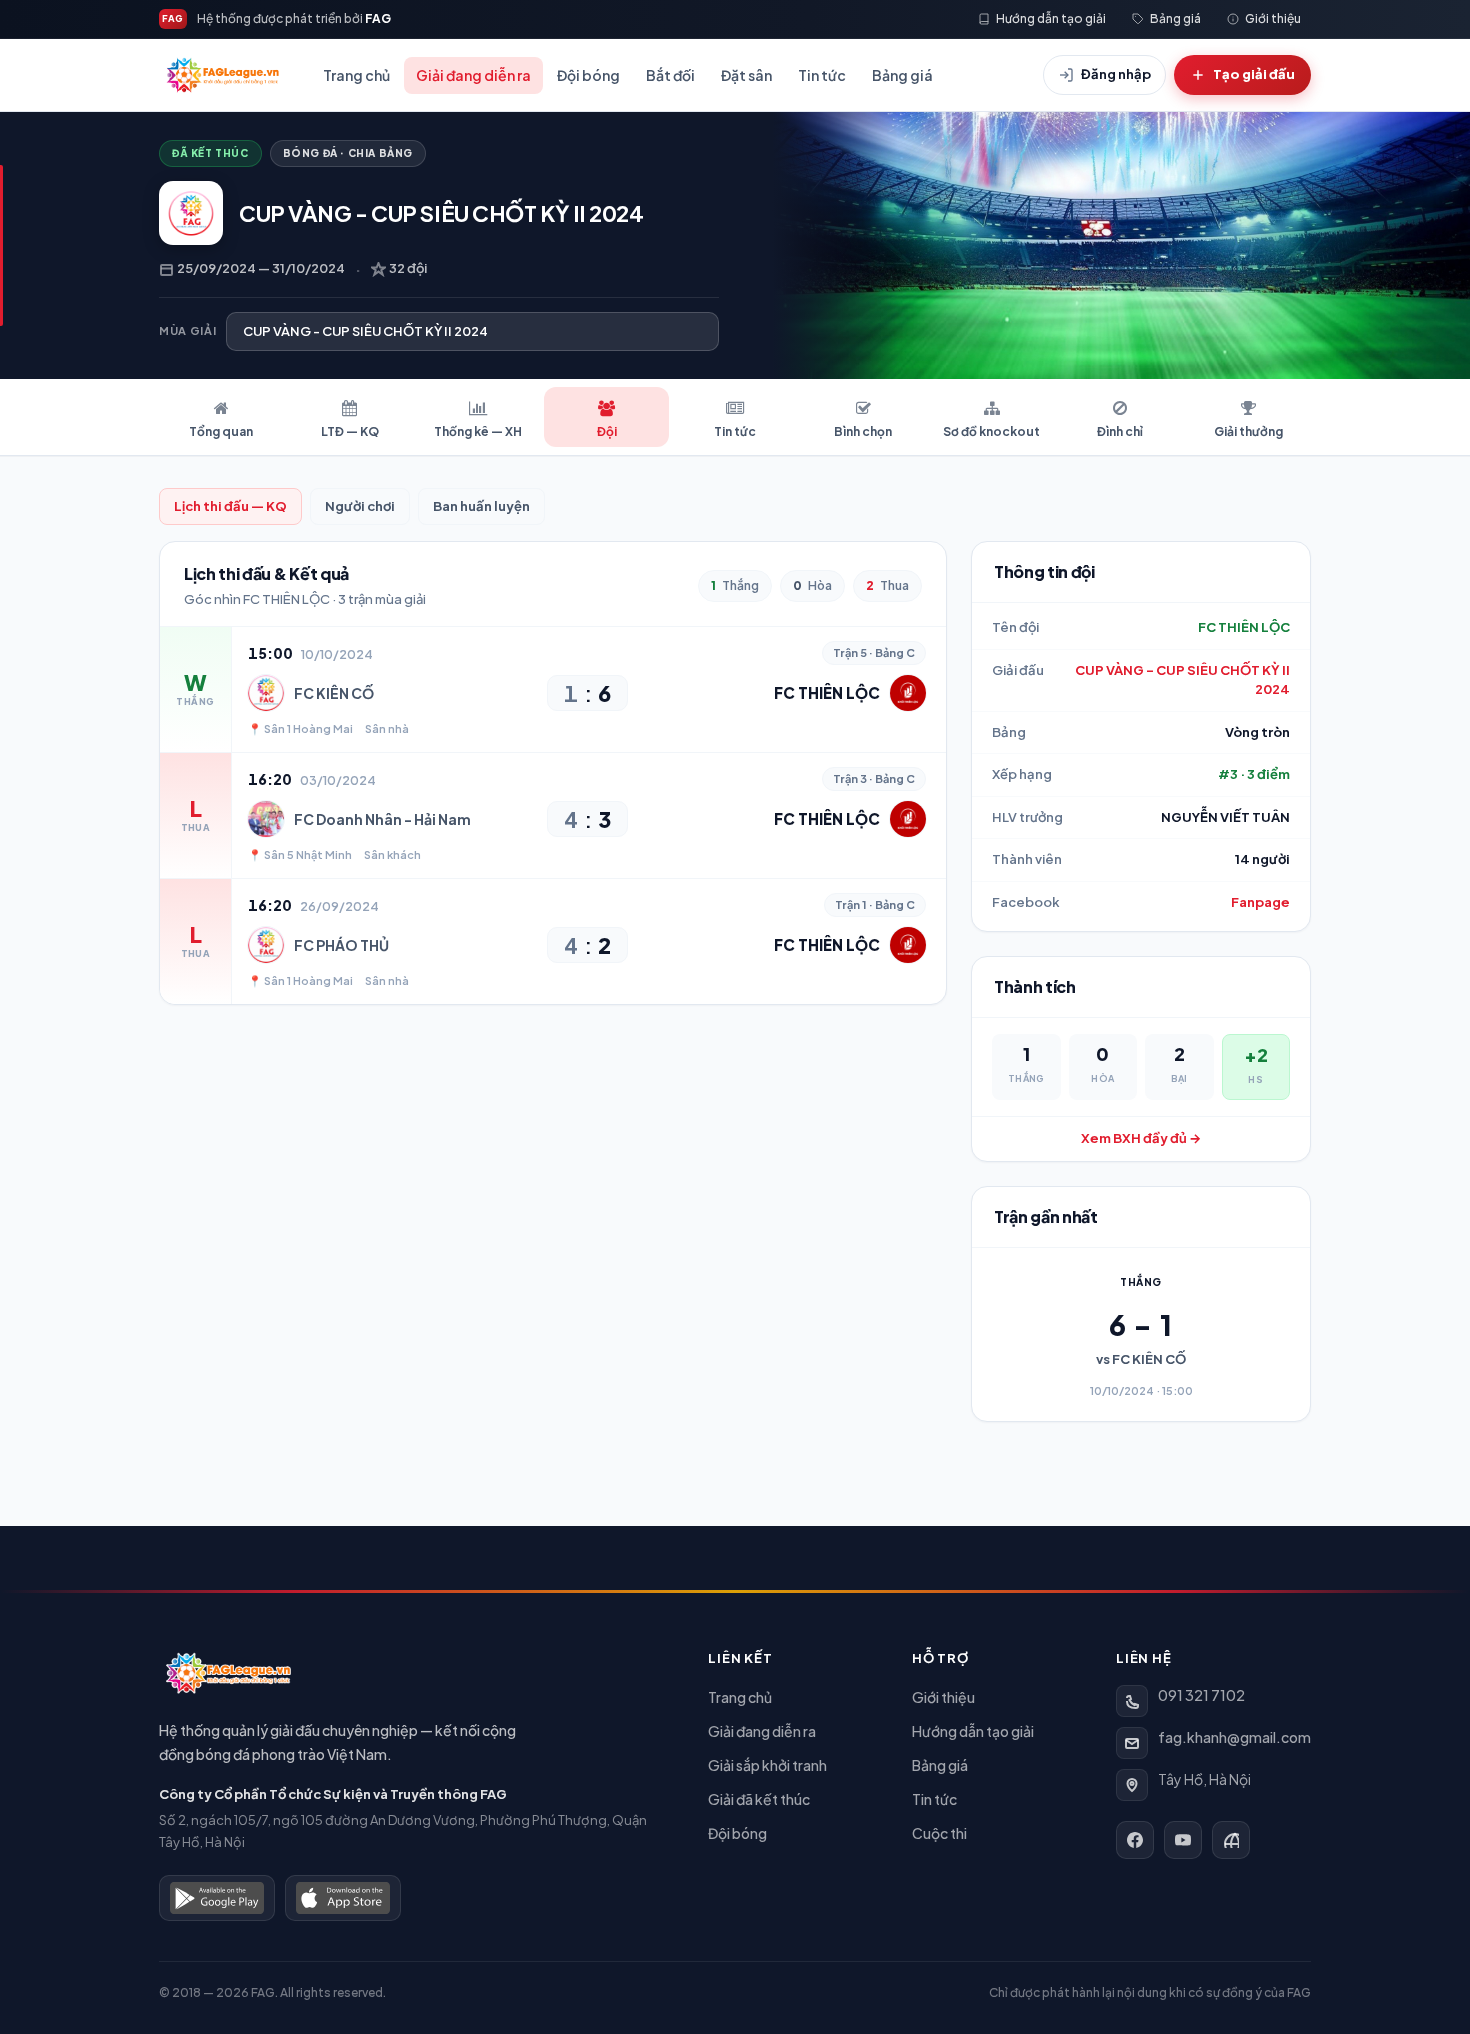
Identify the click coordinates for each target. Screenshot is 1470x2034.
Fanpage (1260, 902)
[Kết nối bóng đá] (1231, 1840)
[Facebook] (1135, 1840)
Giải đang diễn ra (473, 75)
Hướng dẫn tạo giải (973, 1731)
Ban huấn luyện (481, 506)
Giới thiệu (943, 1697)
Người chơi (360, 506)
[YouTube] (1183, 1840)
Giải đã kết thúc (759, 1799)
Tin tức (822, 75)
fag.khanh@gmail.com (1234, 1737)
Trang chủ (356, 75)
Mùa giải (187, 330)
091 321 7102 (1201, 1695)
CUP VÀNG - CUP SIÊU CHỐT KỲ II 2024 (1182, 680)
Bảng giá (902, 75)
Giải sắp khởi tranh (767, 1765)
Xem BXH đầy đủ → (1141, 1138)
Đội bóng (588, 75)
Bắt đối (670, 75)
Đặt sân (746, 75)
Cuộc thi (939, 1833)
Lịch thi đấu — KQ (230, 506)
